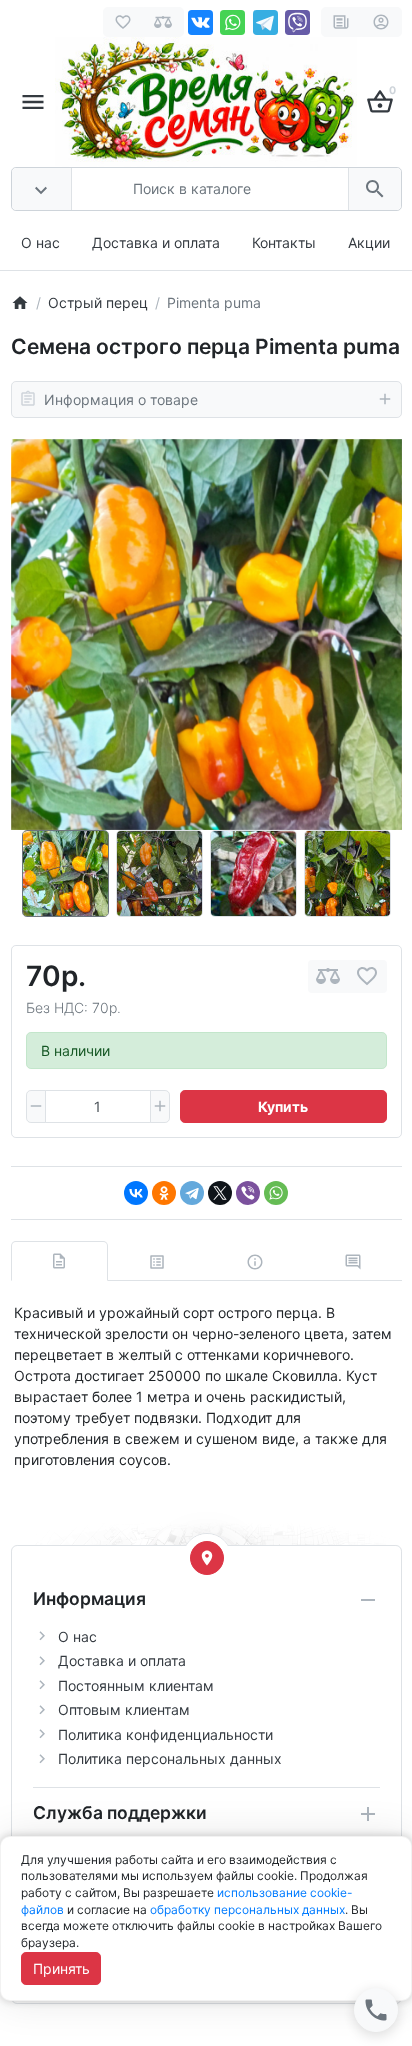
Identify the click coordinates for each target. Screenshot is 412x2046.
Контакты (284, 242)
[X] (220, 1193)
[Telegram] (192, 1193)
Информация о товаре (121, 399)
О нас (40, 242)
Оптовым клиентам (124, 1709)
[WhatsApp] (276, 1193)
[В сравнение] (328, 976)
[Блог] (341, 22)
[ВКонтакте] (136, 1193)
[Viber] (248, 1193)
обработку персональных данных (247, 1909)
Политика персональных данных (170, 1758)
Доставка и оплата (156, 242)
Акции (369, 242)
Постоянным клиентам (136, 1685)
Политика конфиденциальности (165, 1734)
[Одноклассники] (164, 1193)
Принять (61, 1968)
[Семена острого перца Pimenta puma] (206, 634)
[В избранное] (367, 976)
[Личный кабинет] (381, 22)
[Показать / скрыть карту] (207, 1558)
